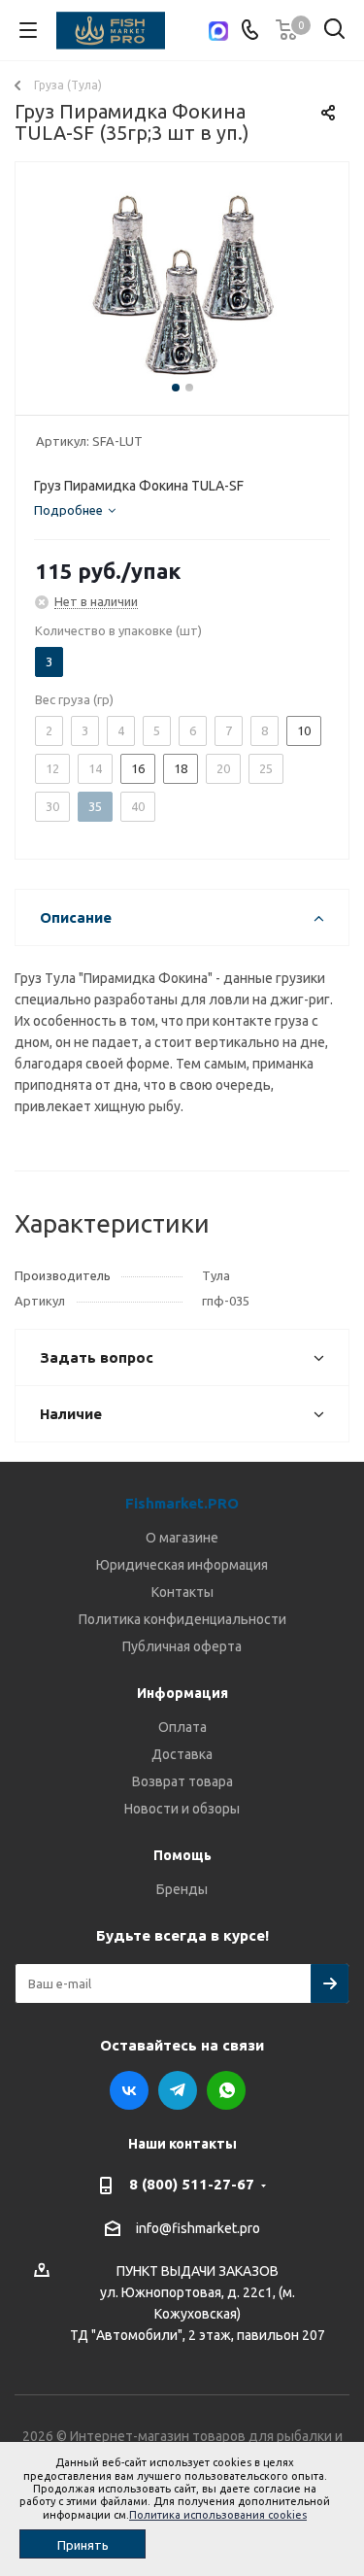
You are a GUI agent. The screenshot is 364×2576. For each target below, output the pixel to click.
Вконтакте (129, 2090)
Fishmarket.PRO (182, 1503)
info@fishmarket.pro (198, 2228)
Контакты (182, 1592)
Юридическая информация (182, 1565)
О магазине (182, 1538)
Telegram (178, 2090)
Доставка (182, 1754)
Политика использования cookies (218, 2515)
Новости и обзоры (182, 1809)
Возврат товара (182, 1781)
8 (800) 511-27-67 (192, 2184)
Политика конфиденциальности (182, 1619)
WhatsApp (226, 2090)
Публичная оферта (182, 1646)
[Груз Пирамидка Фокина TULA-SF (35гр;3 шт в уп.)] (182, 284)
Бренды (182, 1889)
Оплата (182, 1727)
